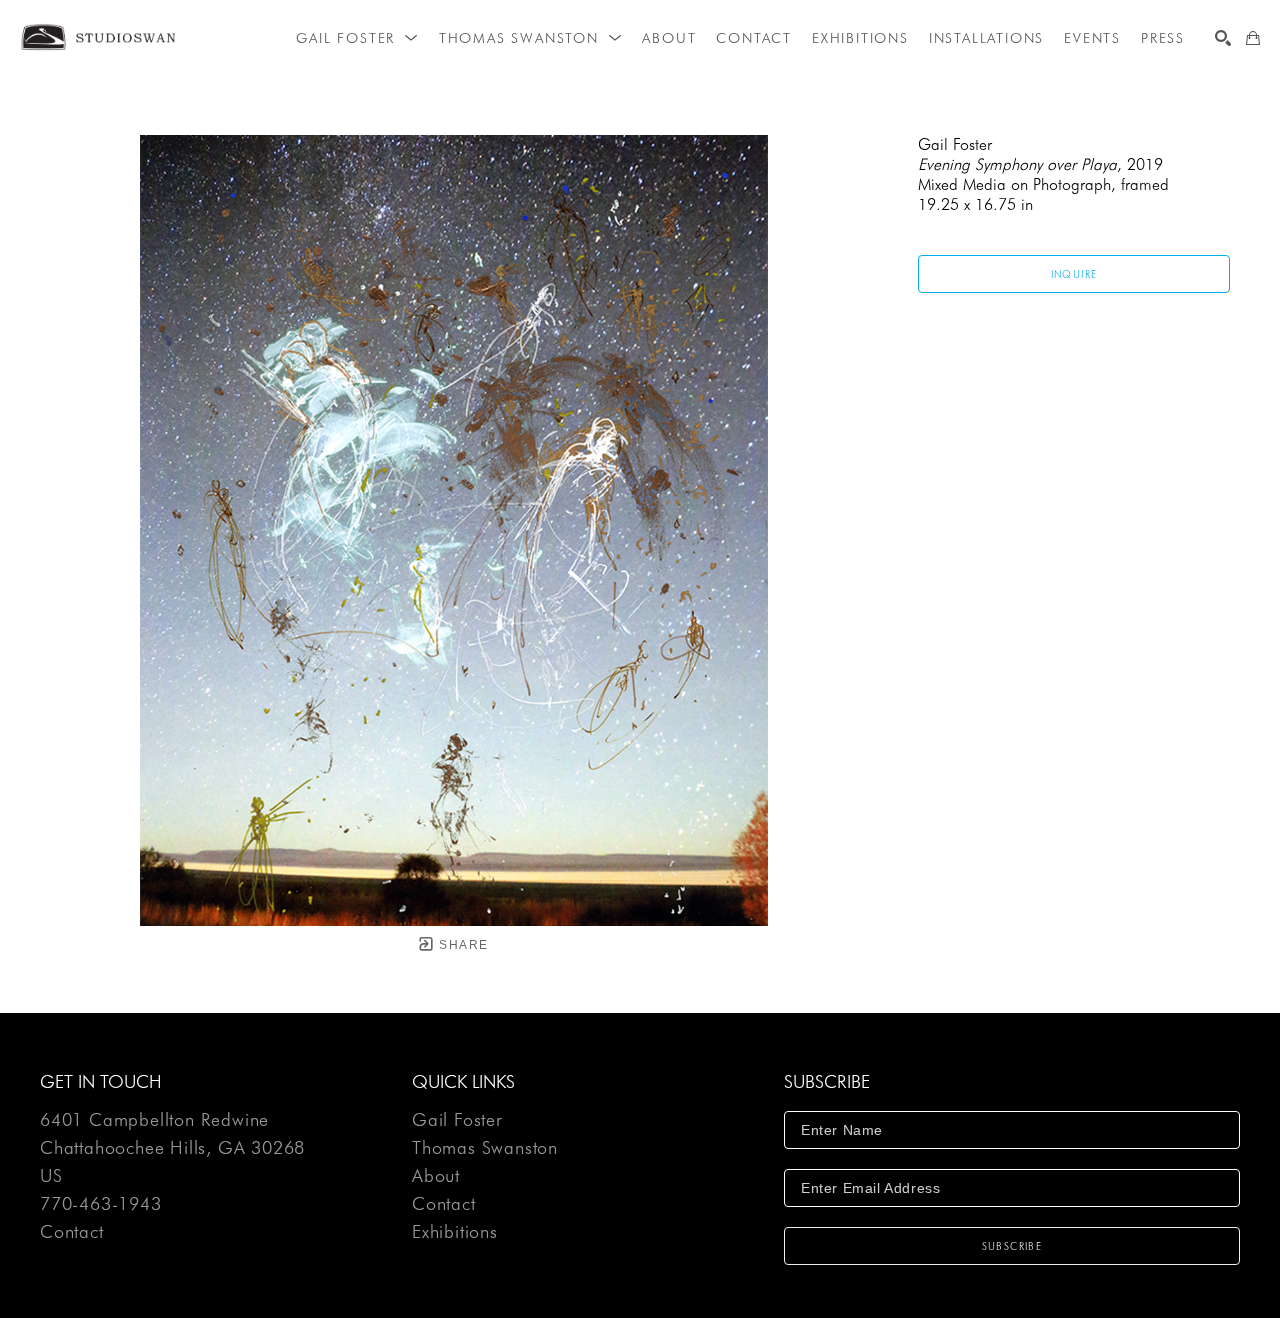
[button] (357, 38)
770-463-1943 (101, 1204)
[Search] (1223, 38)
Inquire (1074, 274)
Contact (72, 1232)
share (461, 945)
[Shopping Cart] (1253, 38)
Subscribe (1012, 1246)
